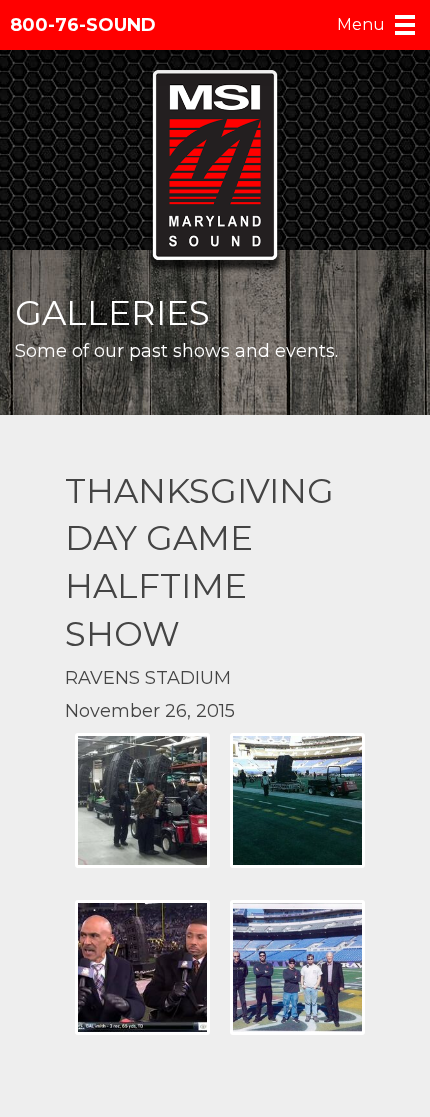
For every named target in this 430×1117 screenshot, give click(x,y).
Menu (361, 24)
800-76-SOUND (83, 25)
